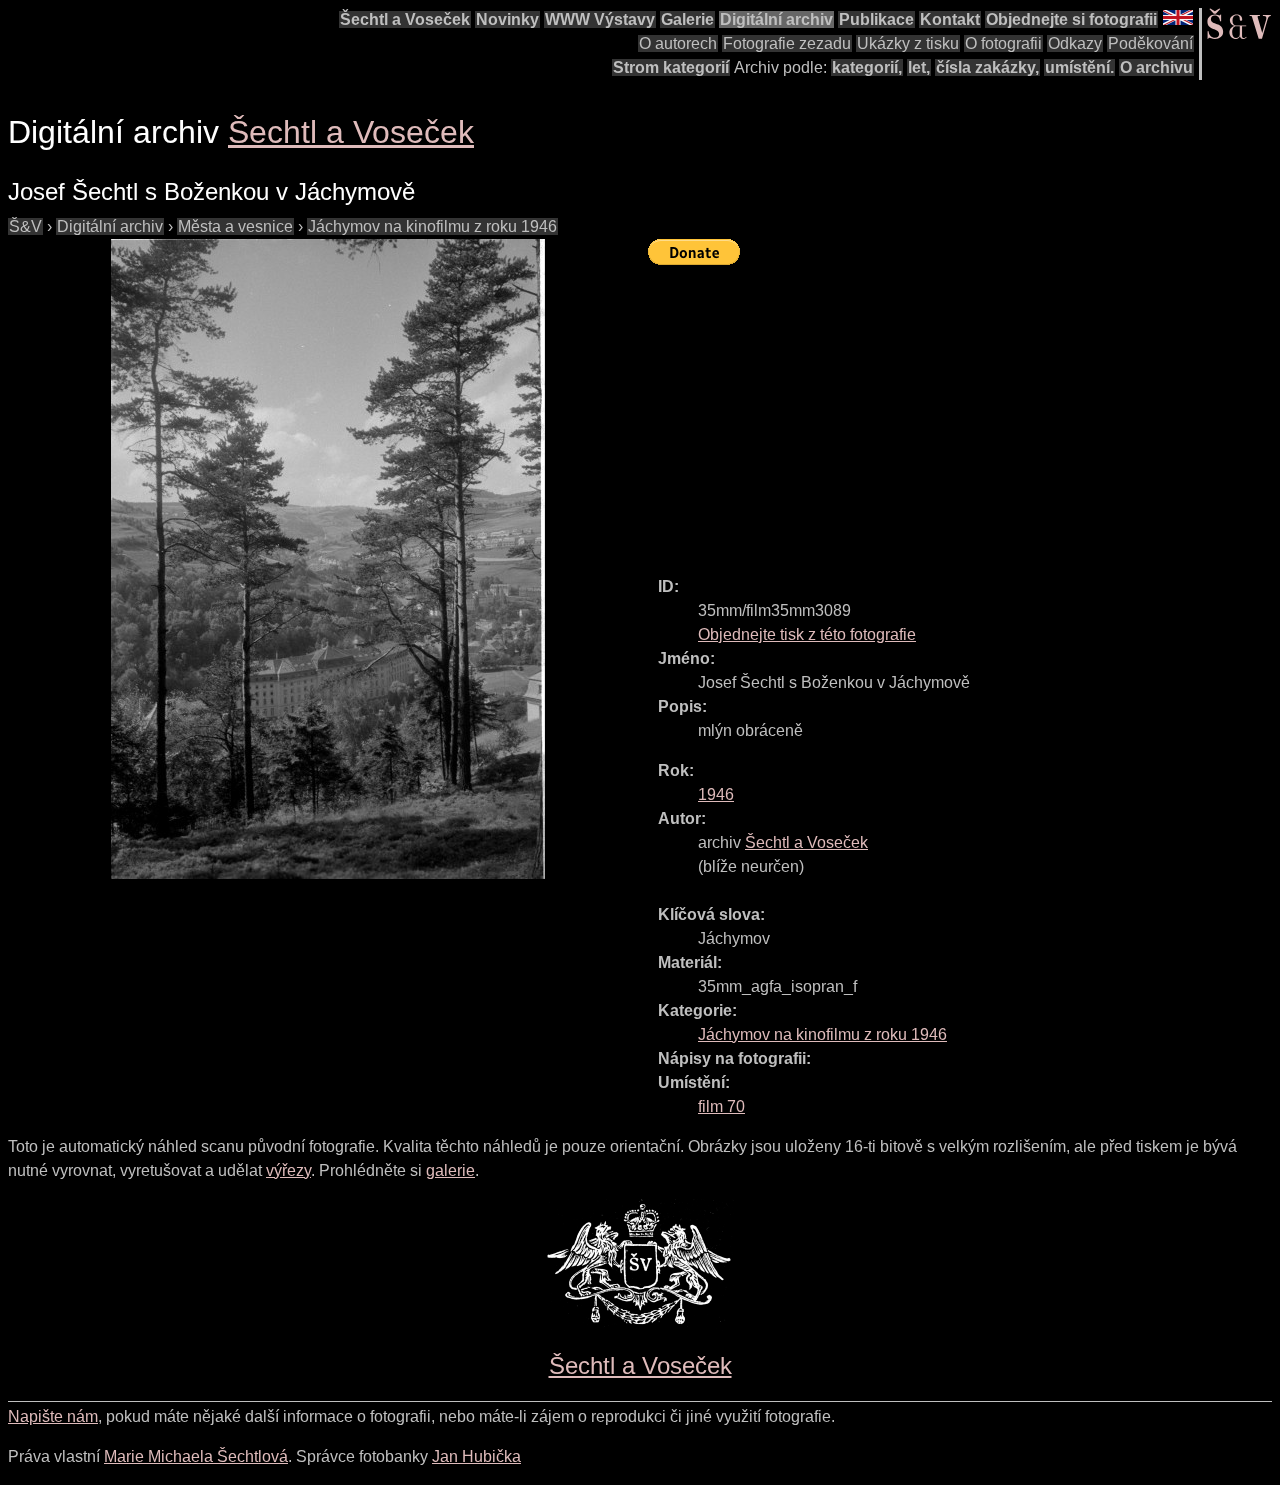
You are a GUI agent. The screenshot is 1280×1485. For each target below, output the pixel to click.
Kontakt (950, 19)
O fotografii (1003, 43)
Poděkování (1150, 43)
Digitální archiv (776, 19)
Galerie (687, 19)
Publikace (876, 19)
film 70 (721, 1106)
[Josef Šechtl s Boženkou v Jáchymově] (328, 559)
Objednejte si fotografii (1071, 19)
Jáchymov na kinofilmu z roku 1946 (432, 226)
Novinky (507, 19)
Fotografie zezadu (787, 43)
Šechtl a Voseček (405, 19)
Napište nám (53, 1416)
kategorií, (867, 67)
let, (919, 67)
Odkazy (1075, 43)
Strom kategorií (671, 67)
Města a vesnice (235, 226)
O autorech (678, 43)
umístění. (1079, 67)
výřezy (288, 1170)
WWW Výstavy (600, 19)
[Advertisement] (964, 412)
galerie (450, 1170)
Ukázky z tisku (908, 43)
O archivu (1156, 67)
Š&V (25, 226)
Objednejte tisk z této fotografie (807, 634)
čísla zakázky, (987, 67)
